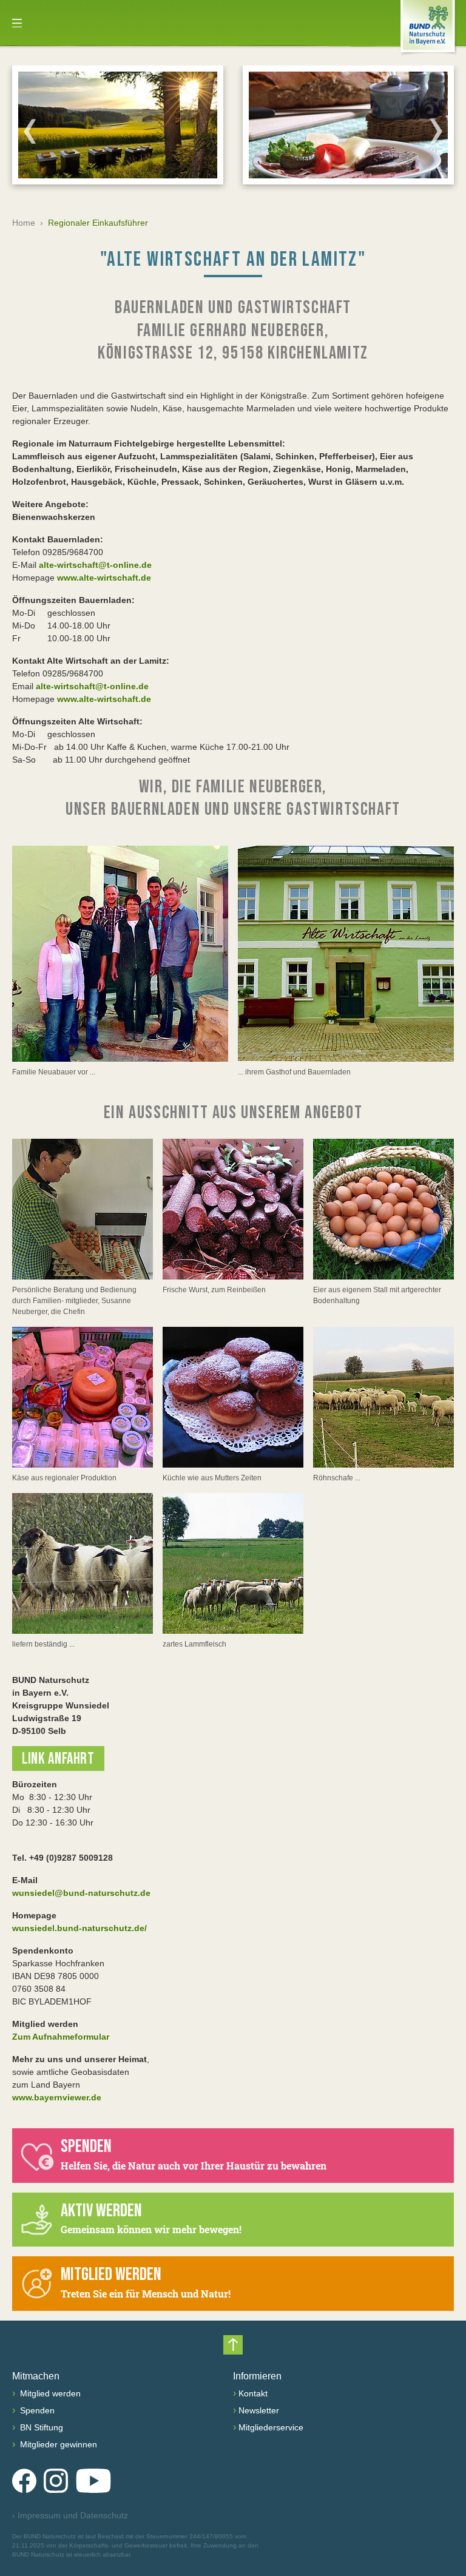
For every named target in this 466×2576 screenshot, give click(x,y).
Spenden (36, 2410)
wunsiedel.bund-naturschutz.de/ (79, 1928)
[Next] (436, 131)
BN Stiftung (40, 2427)
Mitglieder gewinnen (57, 2444)
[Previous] (30, 131)
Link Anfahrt (58, 1759)
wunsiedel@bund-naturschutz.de (81, 1893)
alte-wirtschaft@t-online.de (95, 565)
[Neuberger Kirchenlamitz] (120, 954)
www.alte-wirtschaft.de (104, 578)
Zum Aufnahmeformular (61, 2037)
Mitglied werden (49, 2393)
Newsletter (259, 2410)
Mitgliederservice (271, 2427)
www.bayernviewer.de (57, 2097)
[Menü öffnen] (17, 23)
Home (24, 223)
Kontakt (253, 2393)
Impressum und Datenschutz (70, 2515)
